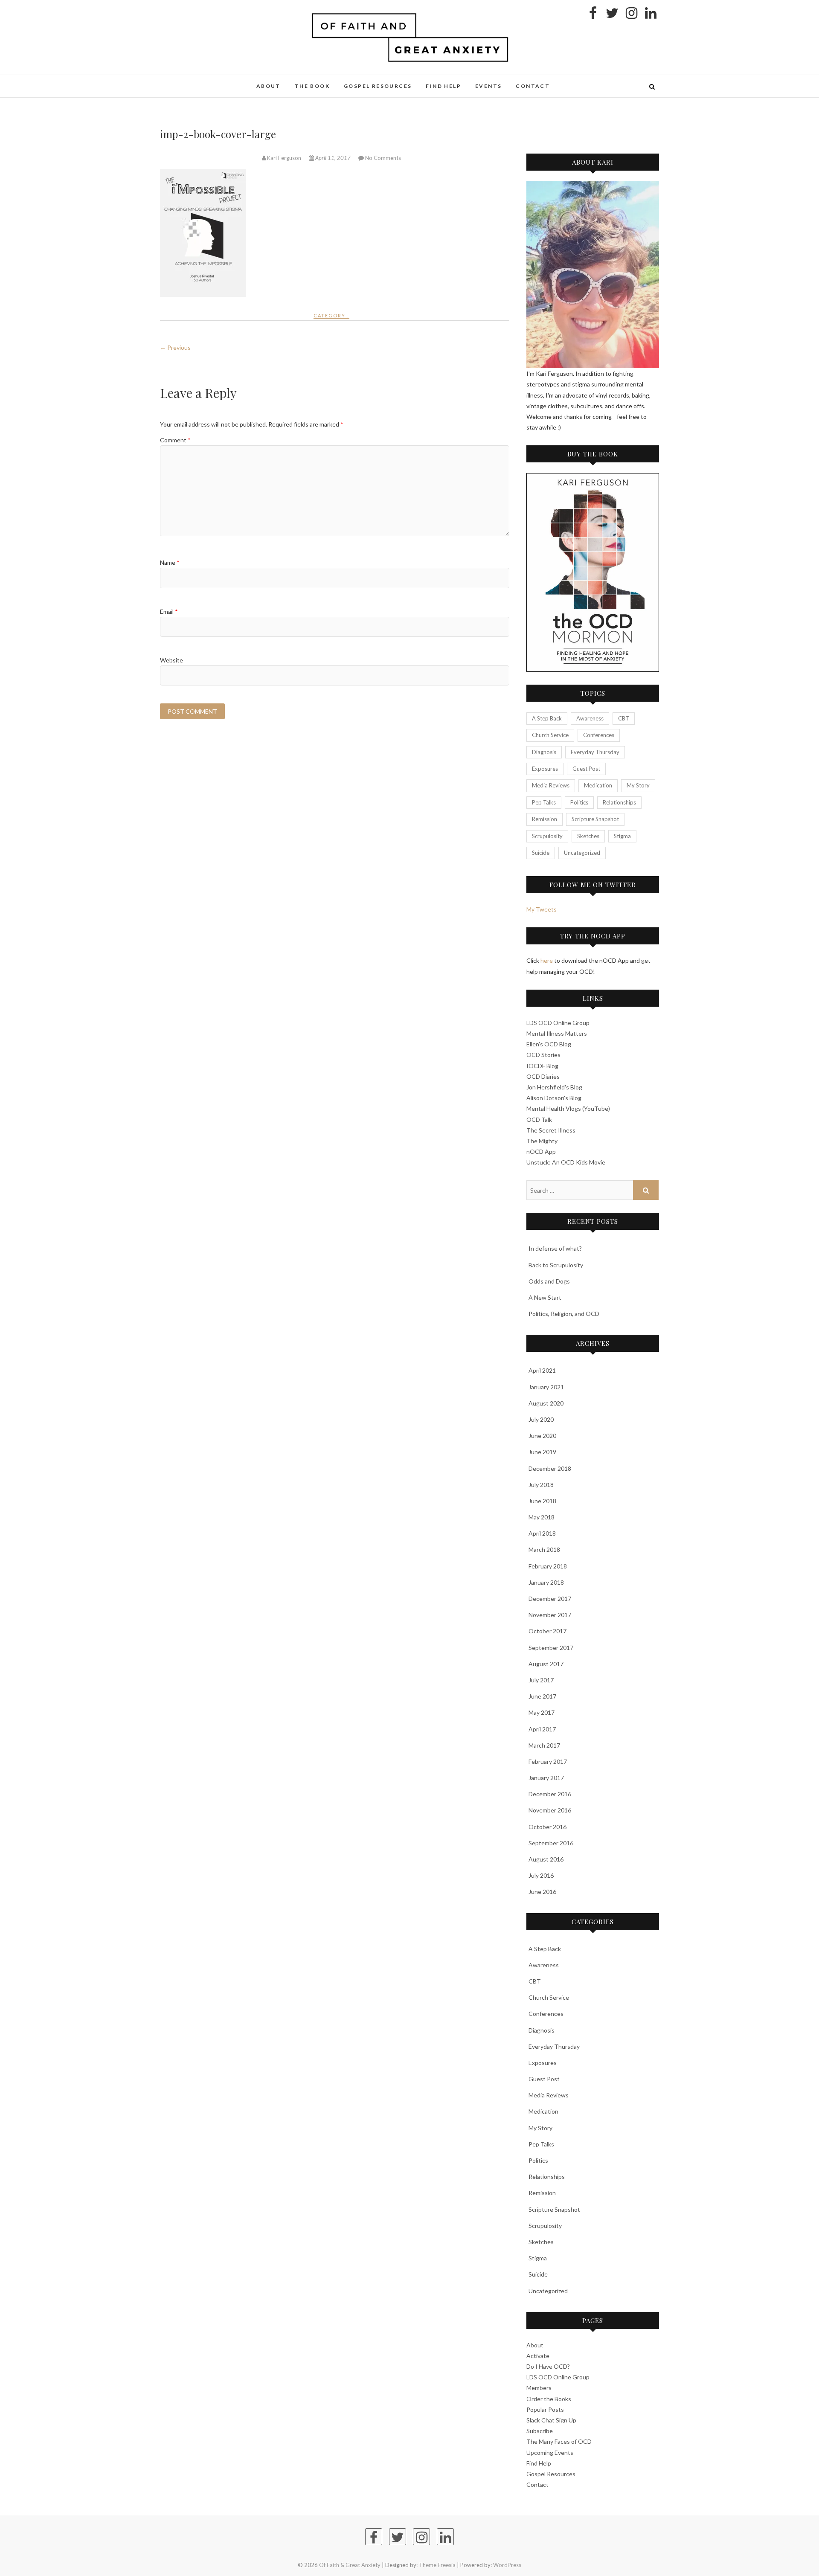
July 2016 (541, 1875)
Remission (545, 819)
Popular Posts (545, 2409)
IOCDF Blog (542, 1066)
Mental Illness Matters (557, 1033)
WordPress (507, 2565)
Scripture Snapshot (595, 819)
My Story (638, 785)
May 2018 (542, 1517)
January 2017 (546, 1778)
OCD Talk (539, 1120)
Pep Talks (544, 802)
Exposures (545, 769)
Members (539, 2388)
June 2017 (542, 1696)
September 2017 (551, 1648)
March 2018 (544, 1549)
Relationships (619, 802)
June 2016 (542, 1892)
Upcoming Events (550, 2453)
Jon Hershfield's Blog (554, 1087)
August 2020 (546, 1403)
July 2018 (541, 1485)
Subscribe (540, 2431)
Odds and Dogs (549, 1281)
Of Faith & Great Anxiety (217, 81)
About (269, 86)
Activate (538, 2356)
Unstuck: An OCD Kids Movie (566, 1162)
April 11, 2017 (333, 158)
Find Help (443, 86)
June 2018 (542, 1501)
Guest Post (586, 769)
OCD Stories (543, 1055)
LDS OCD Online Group (558, 1023)
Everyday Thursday (595, 752)
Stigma (622, 836)
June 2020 (542, 1436)
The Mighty (542, 1141)
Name (170, 562)
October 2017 (547, 1631)
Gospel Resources (378, 86)
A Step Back (547, 718)
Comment (175, 440)
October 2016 (547, 1827)
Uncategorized (582, 853)
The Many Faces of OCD (559, 2441)
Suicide (541, 853)
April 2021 (542, 1370)
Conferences (599, 735)
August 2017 (546, 1664)
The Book (312, 86)
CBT (624, 718)
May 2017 (542, 1712)
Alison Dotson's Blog (554, 1098)
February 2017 (548, 1761)
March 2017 (544, 1745)
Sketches (588, 836)
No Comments (383, 158)
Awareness (590, 718)
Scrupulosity (547, 836)
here (547, 960)
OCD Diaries (543, 1076)
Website (171, 660)
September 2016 (551, 1843)
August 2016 (546, 1859)
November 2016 (550, 1810)
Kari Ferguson (284, 158)
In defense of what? (555, 1248)
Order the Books (549, 2399)
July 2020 (541, 1419)
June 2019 (542, 1452)
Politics (579, 802)
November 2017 (550, 1615)
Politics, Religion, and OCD (564, 1314)
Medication (598, 785)
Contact (533, 86)
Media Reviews (551, 785)
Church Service (550, 735)
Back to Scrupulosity (556, 1265)
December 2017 (550, 1599)
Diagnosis (544, 752)
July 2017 (541, 1680)
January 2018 (546, 1582)
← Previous (175, 347)
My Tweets (542, 909)
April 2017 (542, 1729)
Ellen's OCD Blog (549, 1044)
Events (488, 86)
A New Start (545, 1297)
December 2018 (550, 1468)
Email (169, 611)
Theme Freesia (437, 2565)
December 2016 (550, 1794)
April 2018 (542, 1533)
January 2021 (546, 1387)
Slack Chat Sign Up (551, 2420)
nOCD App (541, 1152)
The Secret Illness (551, 1130)
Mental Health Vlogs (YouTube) (568, 1108)
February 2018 (548, 1566)
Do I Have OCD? (548, 2366)
